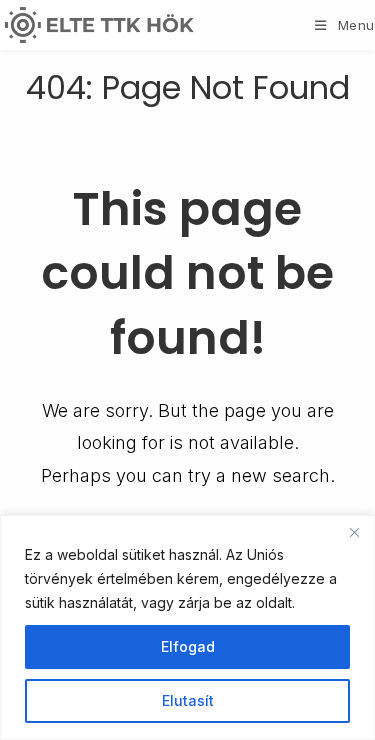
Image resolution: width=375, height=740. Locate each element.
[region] (187, 627)
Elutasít (188, 700)
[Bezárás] (354, 532)
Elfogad (188, 646)
